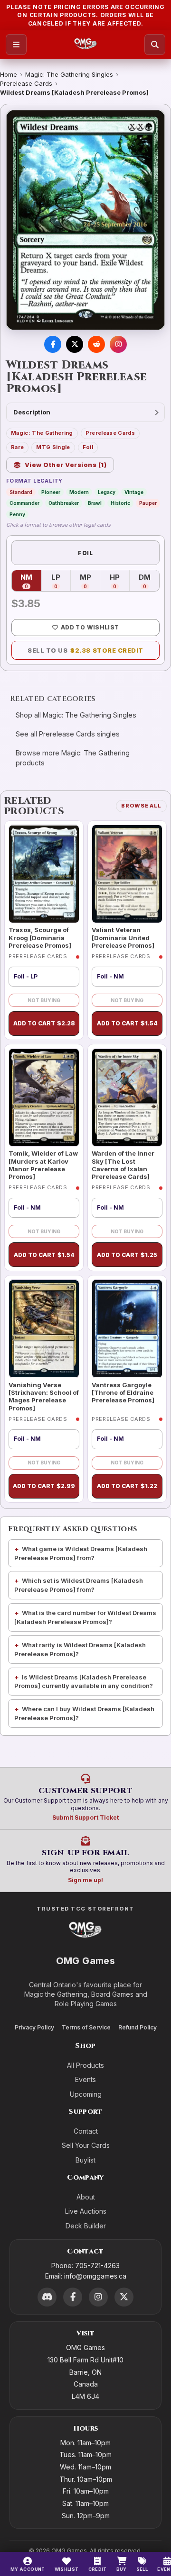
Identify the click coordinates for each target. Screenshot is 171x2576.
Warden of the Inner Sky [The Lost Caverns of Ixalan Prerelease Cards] (123, 1165)
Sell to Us (85, 650)
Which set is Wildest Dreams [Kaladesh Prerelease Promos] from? (79, 1585)
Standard (21, 492)
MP (90, 581)
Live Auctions (86, 2211)
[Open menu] (16, 45)
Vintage (134, 492)
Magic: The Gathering (42, 433)
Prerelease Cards (26, 83)
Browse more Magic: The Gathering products (73, 758)
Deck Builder (86, 2226)
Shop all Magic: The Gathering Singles (76, 715)
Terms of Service (86, 2027)
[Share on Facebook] (53, 344)
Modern (79, 492)
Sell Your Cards (86, 2145)
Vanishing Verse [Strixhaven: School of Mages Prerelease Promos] (44, 1396)
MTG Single (53, 447)
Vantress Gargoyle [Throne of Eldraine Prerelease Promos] (123, 1393)
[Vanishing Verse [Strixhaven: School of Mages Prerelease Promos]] (44, 1329)
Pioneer (51, 492)
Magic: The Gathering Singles (69, 74)
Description (32, 412)
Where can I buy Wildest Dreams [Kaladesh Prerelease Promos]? (84, 1713)
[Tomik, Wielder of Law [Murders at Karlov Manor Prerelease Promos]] (44, 1098)
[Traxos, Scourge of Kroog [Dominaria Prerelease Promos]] (44, 874)
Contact (86, 2131)
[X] (124, 2297)
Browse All (141, 806)
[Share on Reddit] (96, 344)
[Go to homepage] (86, 45)
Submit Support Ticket (85, 1818)
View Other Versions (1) (66, 465)
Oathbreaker (64, 503)
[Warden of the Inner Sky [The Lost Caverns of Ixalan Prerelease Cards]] (127, 1098)
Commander (24, 503)
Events (85, 2079)
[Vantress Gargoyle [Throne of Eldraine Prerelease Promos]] (127, 1329)
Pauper (148, 503)
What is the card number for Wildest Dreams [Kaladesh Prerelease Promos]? (85, 1617)
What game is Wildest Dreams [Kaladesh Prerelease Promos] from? (81, 1553)
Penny (17, 514)
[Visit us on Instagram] (118, 344)
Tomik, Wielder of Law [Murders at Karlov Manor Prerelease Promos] (43, 1165)
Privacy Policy (34, 2027)
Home (9, 74)
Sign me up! (85, 1880)
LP (61, 581)
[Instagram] (98, 2297)
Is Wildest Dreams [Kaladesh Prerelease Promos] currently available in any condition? (84, 1682)
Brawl (95, 503)
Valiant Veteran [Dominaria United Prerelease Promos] (123, 938)
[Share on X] (75, 344)
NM (31, 581)
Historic (120, 503)
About (86, 2197)
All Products (85, 2065)
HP (120, 581)
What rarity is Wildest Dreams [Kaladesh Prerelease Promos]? (80, 1649)
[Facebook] (73, 2297)
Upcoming (86, 2094)
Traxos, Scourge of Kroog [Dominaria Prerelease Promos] (40, 938)
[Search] (155, 45)
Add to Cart (44, 1023)
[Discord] (47, 2297)
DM (149, 581)
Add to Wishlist (90, 627)
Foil (88, 447)
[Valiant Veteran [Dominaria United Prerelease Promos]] (127, 874)
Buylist (85, 2160)
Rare (17, 447)
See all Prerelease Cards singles (68, 734)
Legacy (107, 492)
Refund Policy (138, 2027)
